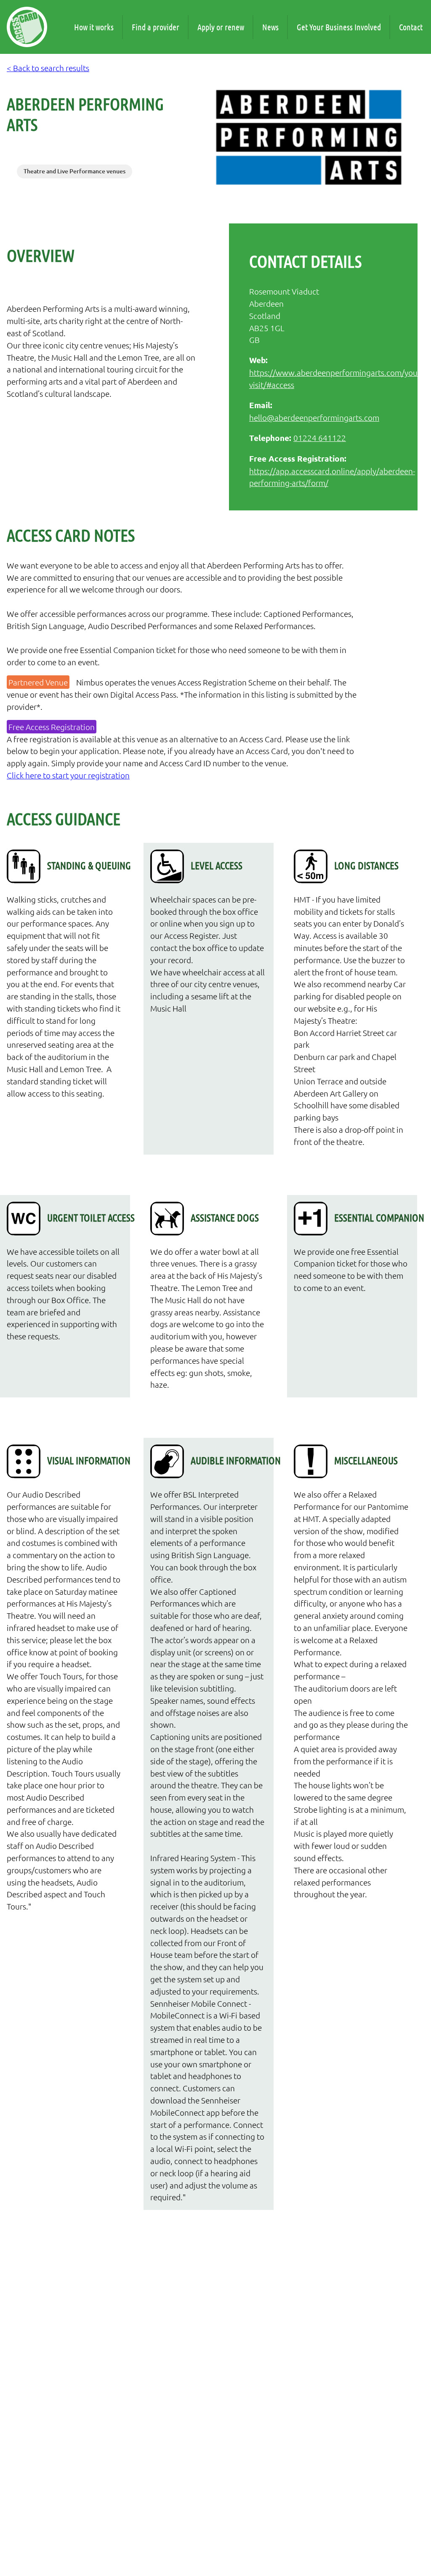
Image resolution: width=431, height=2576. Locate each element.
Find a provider (156, 27)
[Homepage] (27, 27)
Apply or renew (221, 27)
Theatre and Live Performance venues (74, 171)
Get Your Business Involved (339, 27)
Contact (411, 27)
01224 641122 (320, 438)
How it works (94, 27)
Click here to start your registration (68, 775)
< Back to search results (48, 68)
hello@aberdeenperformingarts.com (314, 417)
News (270, 27)
